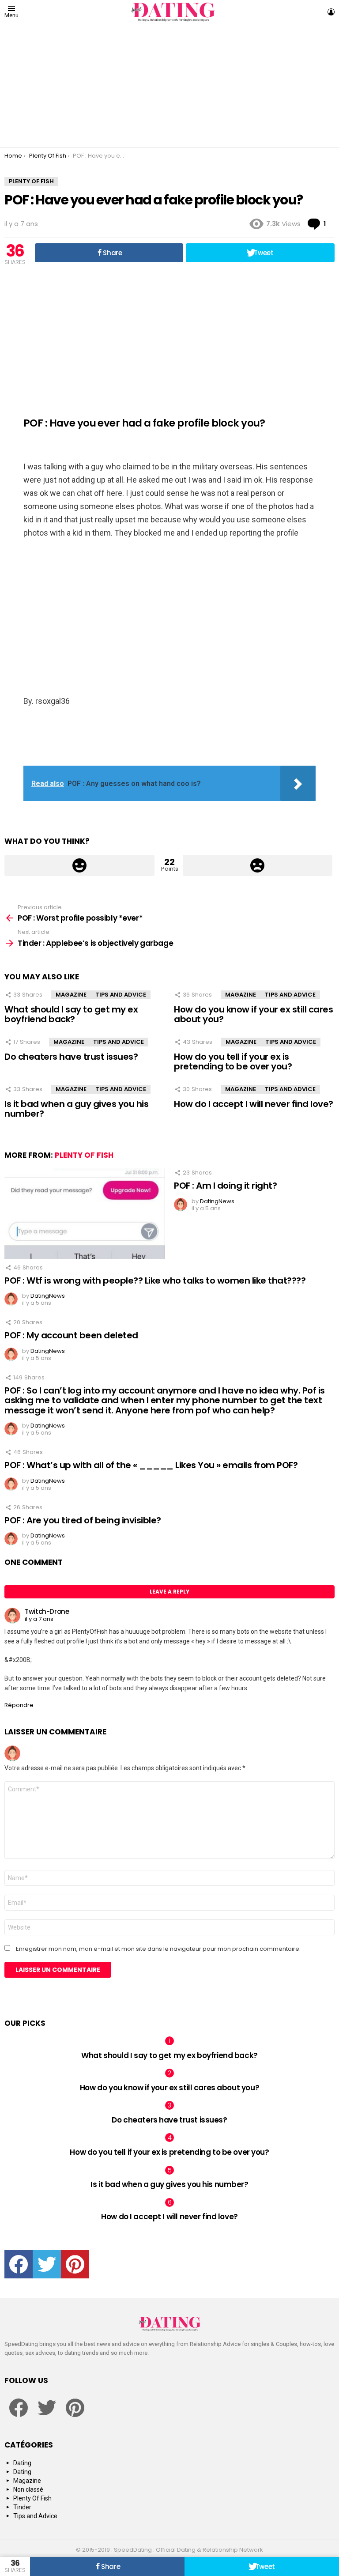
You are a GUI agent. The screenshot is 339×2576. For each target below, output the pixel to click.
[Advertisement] (169, 86)
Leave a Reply (169, 1592)
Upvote (79, 865)
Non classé (28, 2489)
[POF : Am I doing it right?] (85, 1214)
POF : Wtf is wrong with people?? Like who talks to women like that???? (155, 1280)
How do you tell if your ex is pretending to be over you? (233, 1062)
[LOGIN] (331, 12)
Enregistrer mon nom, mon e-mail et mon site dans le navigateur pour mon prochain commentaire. (158, 1949)
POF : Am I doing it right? (225, 1186)
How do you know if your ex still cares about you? (253, 1014)
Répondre (19, 1705)
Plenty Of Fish (84, 1155)
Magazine (71, 995)
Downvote (258, 865)
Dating (22, 2463)
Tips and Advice (121, 995)
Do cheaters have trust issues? (71, 1057)
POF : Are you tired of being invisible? (83, 1520)
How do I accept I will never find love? (254, 1104)
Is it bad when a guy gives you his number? (76, 1109)
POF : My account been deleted (71, 1335)
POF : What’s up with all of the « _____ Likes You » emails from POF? (151, 1465)
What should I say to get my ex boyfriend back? (71, 1014)
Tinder (22, 2507)
